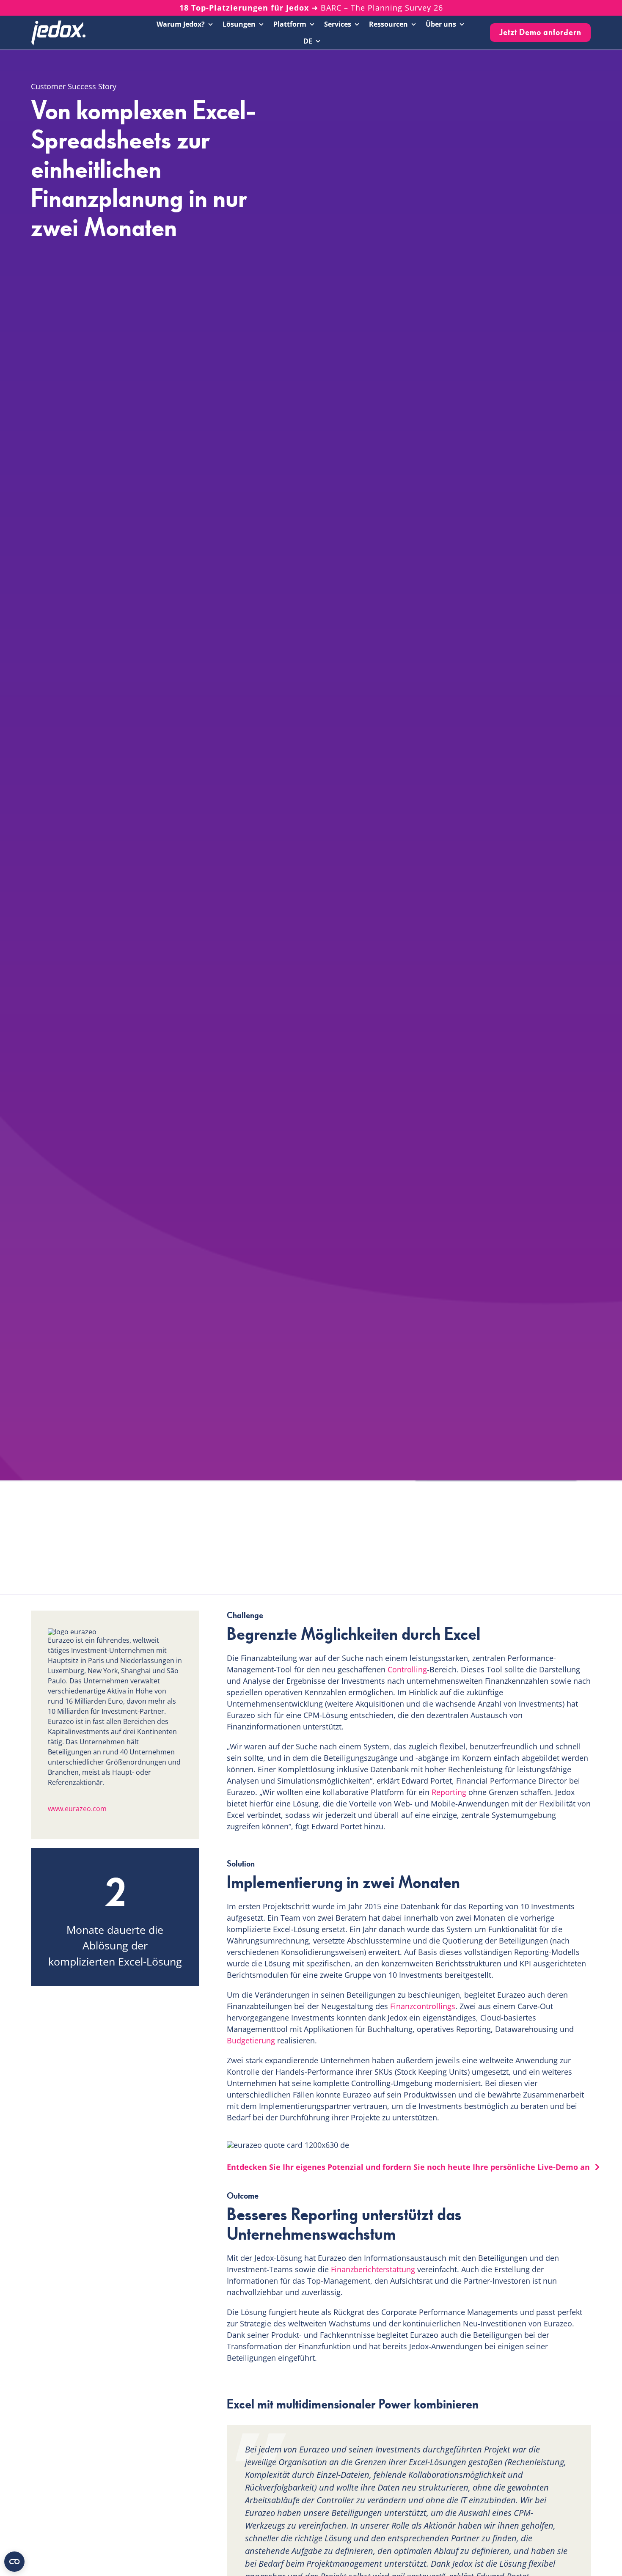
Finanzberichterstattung (373, 2269)
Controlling (407, 1669)
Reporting (449, 1792)
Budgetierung (251, 2040)
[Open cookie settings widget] (14, 2562)
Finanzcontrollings (423, 2006)
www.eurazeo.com (77, 1809)
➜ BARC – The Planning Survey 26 (311, 8)
